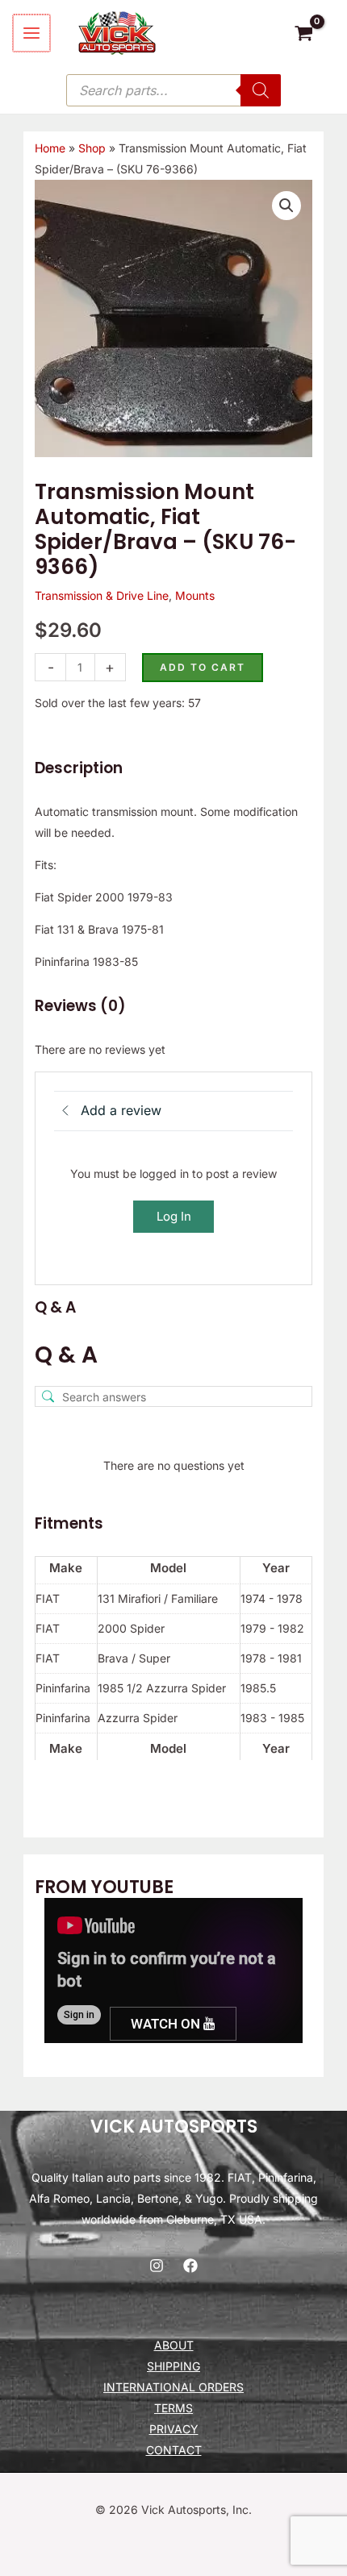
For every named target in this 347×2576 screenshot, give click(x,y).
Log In (174, 1216)
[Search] (261, 90)
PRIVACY (174, 2429)
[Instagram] (157, 2266)
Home (50, 148)
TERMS (173, 2408)
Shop (92, 148)
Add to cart (203, 667)
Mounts (195, 595)
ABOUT (174, 2345)
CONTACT (174, 2450)
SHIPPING (173, 2366)
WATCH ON (167, 2024)
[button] (286, 206)
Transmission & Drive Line (102, 595)
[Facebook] (190, 2266)
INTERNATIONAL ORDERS (173, 2387)
